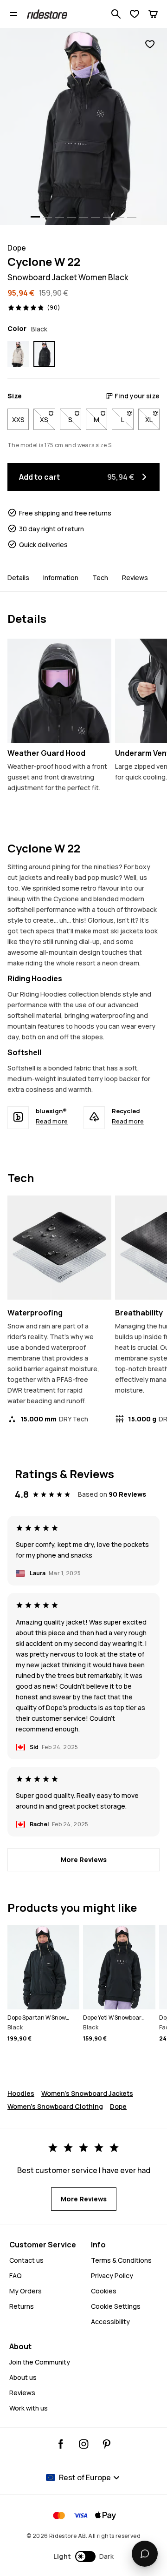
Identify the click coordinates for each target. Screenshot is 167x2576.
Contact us (26, 2260)
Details (18, 578)
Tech (100, 578)
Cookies (104, 2291)
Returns (22, 2306)
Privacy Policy (112, 2275)
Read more (52, 1121)
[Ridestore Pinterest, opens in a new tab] (106, 2444)
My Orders (26, 2291)
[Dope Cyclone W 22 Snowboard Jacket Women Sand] (18, 354)
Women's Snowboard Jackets (87, 2093)
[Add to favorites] (150, 44)
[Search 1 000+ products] (116, 14)
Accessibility (110, 2322)
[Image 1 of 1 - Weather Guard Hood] (59, 691)
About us (23, 2377)
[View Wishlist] (135, 14)
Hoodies (21, 2093)
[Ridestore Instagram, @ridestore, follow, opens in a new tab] (84, 2444)
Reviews (135, 578)
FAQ (16, 2275)
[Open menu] (13, 14)
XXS (18, 419)
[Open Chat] (145, 2554)
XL (152, 419)
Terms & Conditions (121, 2260)
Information (61, 578)
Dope (118, 2106)
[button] (84, 2556)
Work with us (29, 2408)
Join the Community (40, 2362)
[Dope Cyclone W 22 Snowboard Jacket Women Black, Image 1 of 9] (83, 126)
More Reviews (84, 1859)
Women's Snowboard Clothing (55, 2106)
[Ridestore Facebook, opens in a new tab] (61, 2444)
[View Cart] (153, 14)
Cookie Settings (116, 2306)
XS (47, 419)
